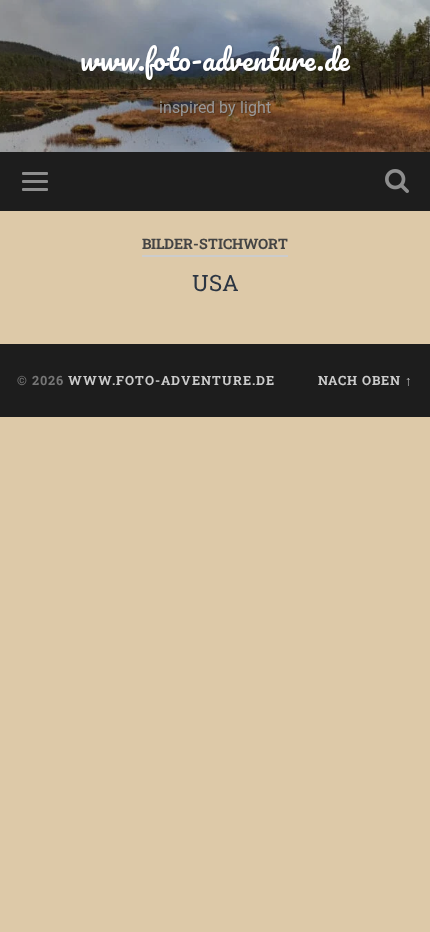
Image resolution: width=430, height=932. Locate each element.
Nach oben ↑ (365, 380)
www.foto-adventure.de (215, 59)
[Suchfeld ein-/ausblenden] (397, 181)
